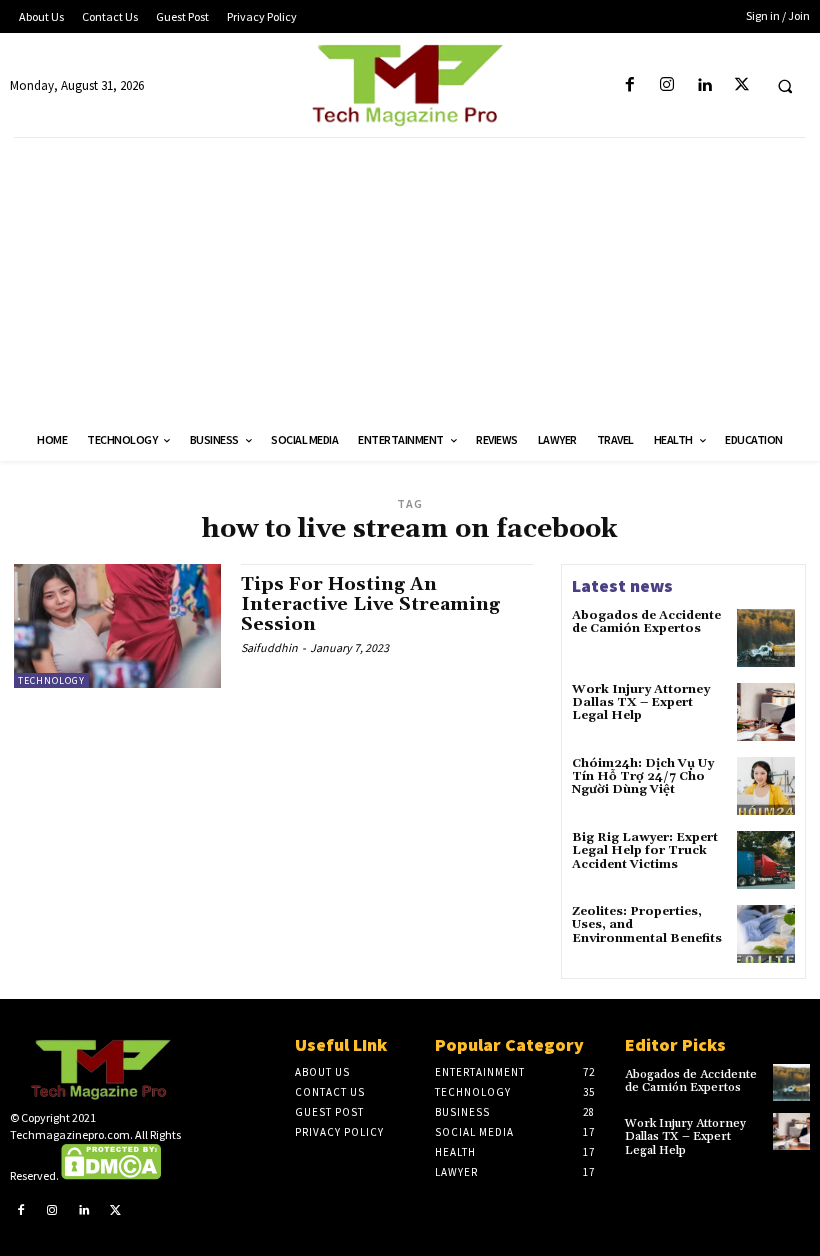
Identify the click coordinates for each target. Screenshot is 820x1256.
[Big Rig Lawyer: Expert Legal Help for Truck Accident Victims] (766, 860)
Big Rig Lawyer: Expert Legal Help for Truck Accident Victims (645, 850)
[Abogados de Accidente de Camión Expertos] (766, 638)
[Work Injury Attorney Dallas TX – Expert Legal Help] (766, 712)
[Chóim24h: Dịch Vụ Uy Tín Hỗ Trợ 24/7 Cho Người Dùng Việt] (766, 786)
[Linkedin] (704, 85)
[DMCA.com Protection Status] (111, 1175)
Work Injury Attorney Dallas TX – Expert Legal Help (641, 702)
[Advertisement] (410, 278)
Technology (51, 680)
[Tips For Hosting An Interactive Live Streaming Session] (117, 626)
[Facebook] (630, 85)
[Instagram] (667, 85)
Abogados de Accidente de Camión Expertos (646, 622)
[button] (785, 86)
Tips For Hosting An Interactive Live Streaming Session (370, 604)
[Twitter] (741, 85)
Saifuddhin (269, 647)
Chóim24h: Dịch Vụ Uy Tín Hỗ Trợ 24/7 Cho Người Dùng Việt (643, 776)
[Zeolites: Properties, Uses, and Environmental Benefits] (766, 934)
